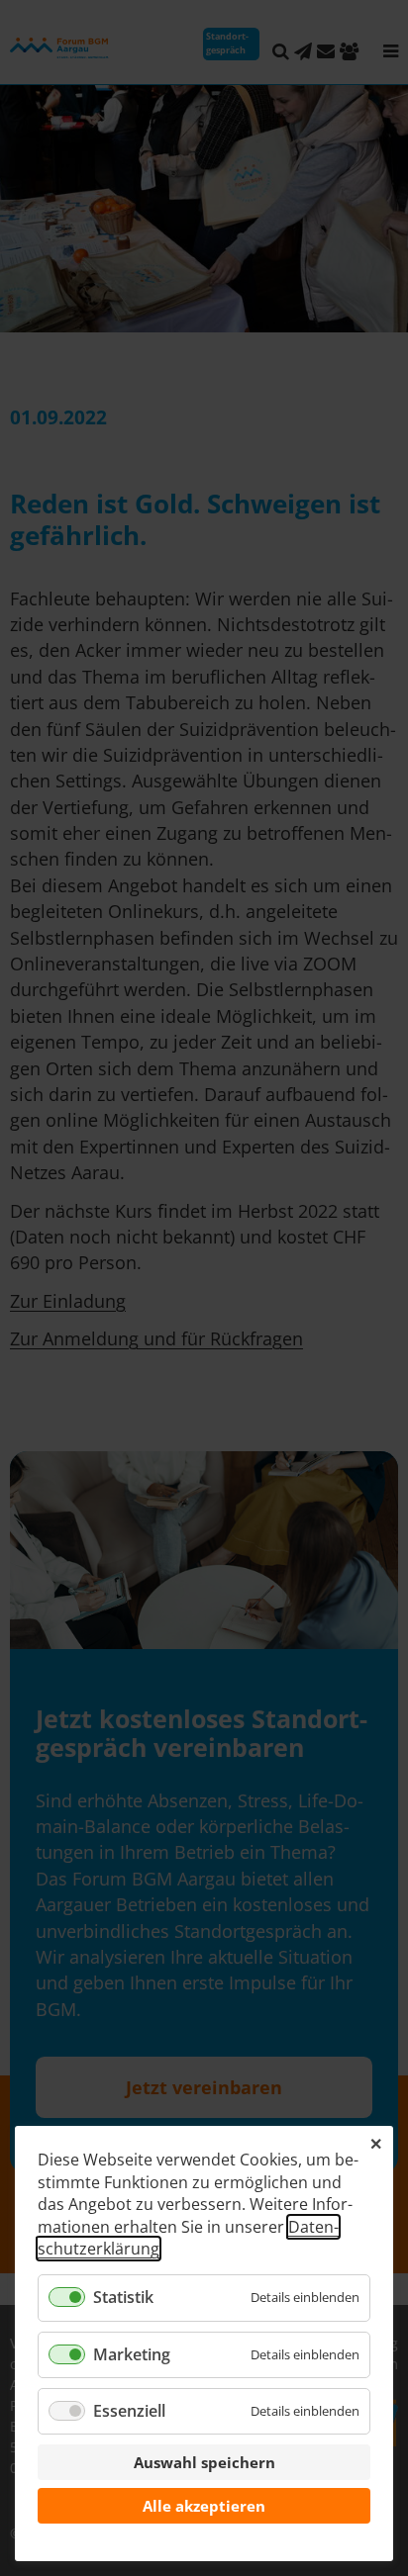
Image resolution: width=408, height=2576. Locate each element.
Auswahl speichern (204, 2462)
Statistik (123, 2297)
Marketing (132, 2354)
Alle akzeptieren (204, 2506)
